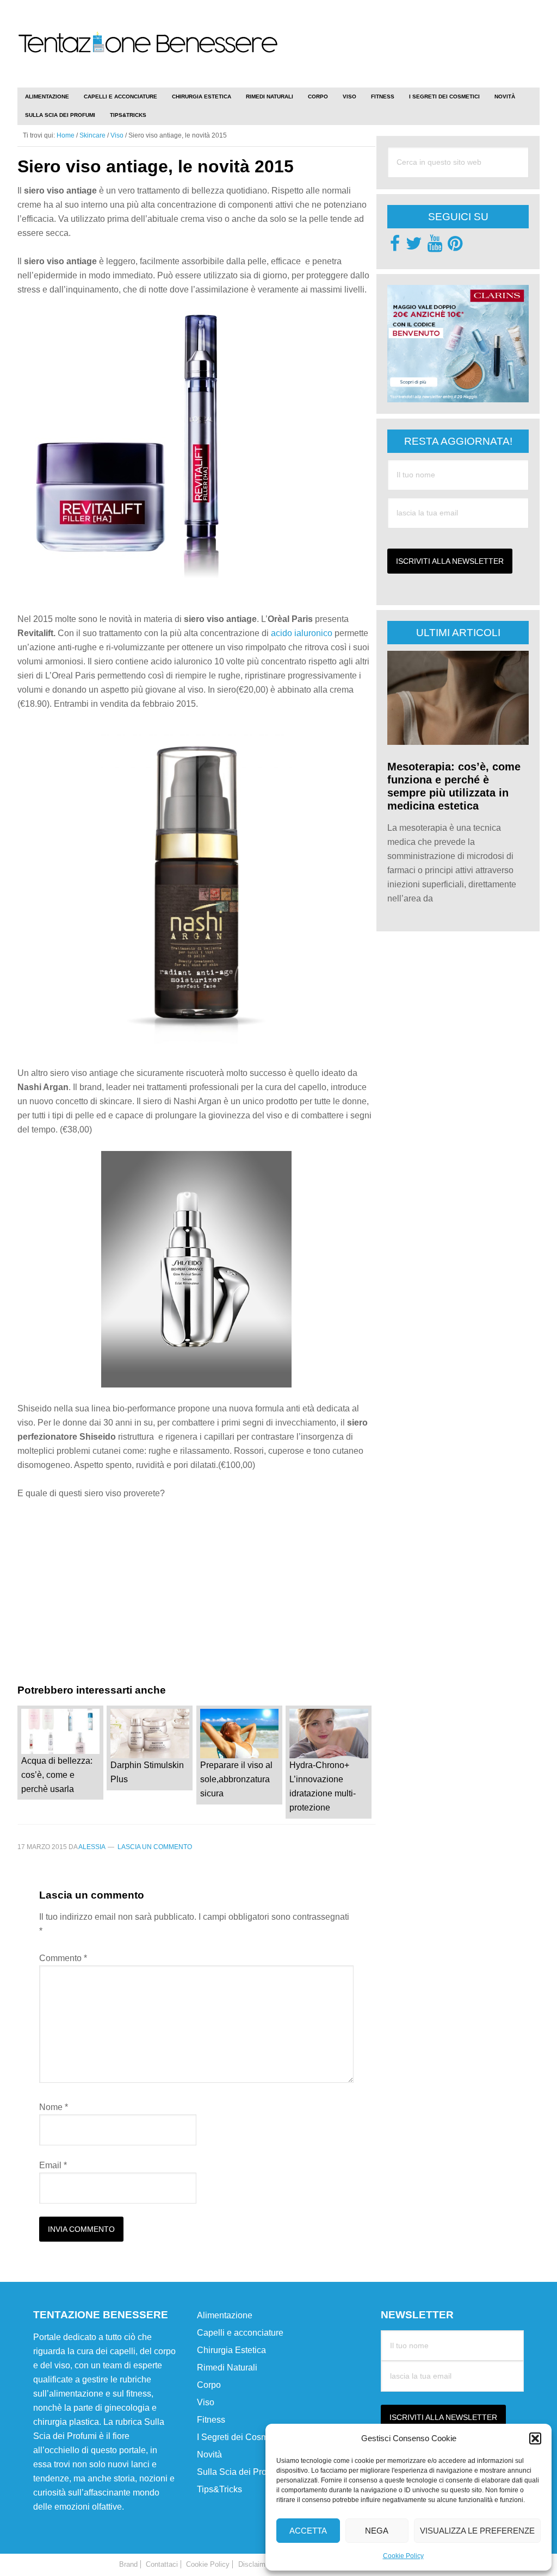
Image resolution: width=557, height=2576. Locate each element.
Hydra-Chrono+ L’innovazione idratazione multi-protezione (323, 1786)
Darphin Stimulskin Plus (147, 1772)
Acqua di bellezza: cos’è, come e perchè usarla (57, 1775)
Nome (54, 2107)
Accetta (308, 2531)
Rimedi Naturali (227, 2367)
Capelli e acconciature (240, 2333)
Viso (206, 2402)
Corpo (209, 2385)
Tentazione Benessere (148, 55)
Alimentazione (225, 2315)
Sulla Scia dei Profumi (240, 2472)
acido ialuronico (302, 633)
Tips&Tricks (219, 2489)
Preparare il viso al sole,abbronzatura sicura (236, 1779)
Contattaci (162, 2564)
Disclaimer (255, 2564)
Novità (209, 2454)
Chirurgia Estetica (231, 2350)
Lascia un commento (155, 1847)
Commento (63, 1958)
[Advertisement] (412, 38)
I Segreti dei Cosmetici (240, 2437)
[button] (535, 2438)
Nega (377, 2531)
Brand (128, 2564)
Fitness (211, 2420)
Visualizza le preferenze (477, 2531)
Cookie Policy (403, 2556)
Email (53, 2165)
